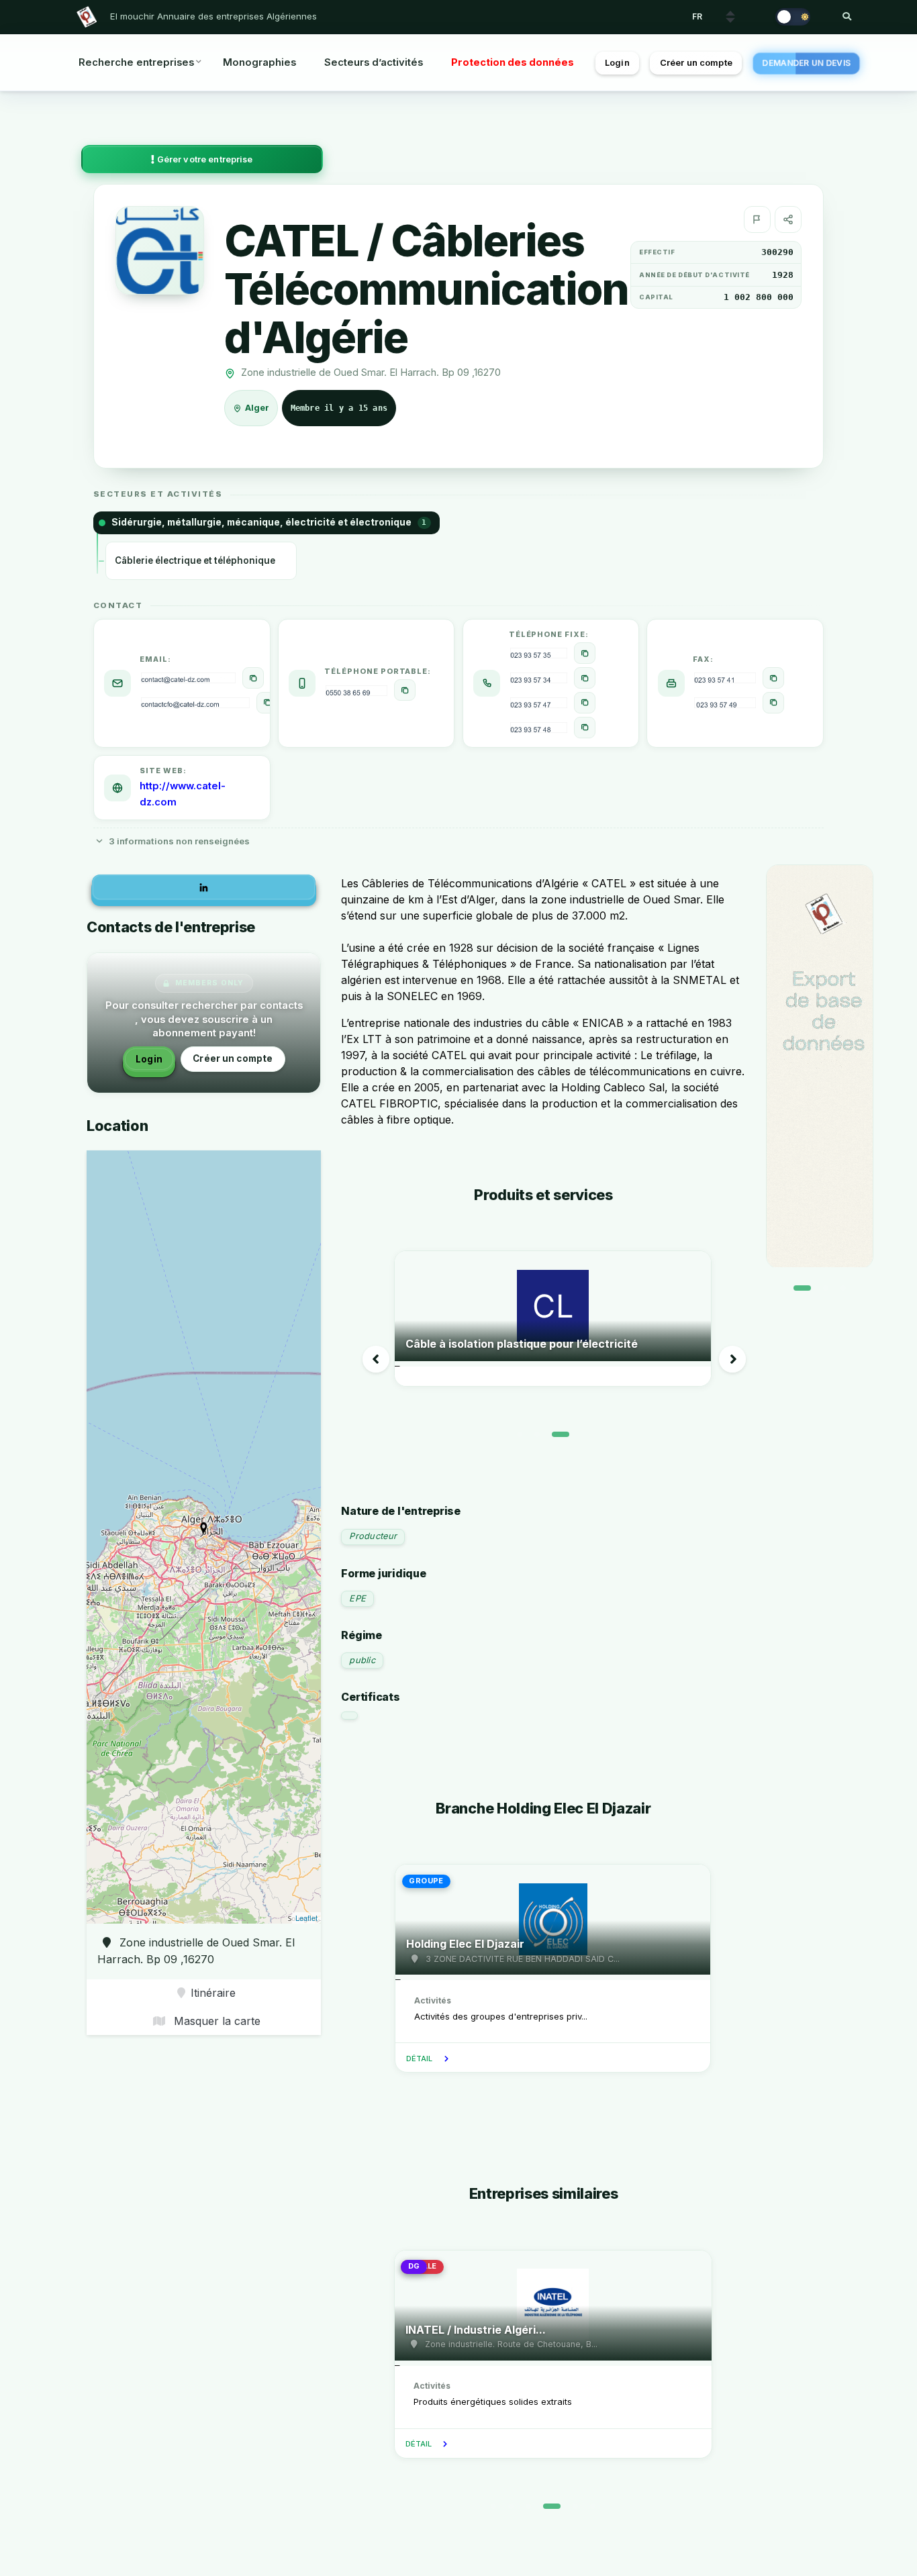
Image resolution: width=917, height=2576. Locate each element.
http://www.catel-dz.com (183, 794)
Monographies (259, 62)
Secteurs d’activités (374, 62)
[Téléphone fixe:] (585, 653)
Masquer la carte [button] (215, 2021)
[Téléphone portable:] (405, 690)
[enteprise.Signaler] (757, 219)
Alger (258, 408)
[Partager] (788, 219)
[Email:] (253, 678)
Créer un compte (696, 63)
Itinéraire (213, 1993)
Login (617, 63)
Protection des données (513, 62)
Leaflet (306, 1918)
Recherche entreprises (136, 62)
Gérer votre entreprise (204, 159)
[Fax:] (773, 678)
